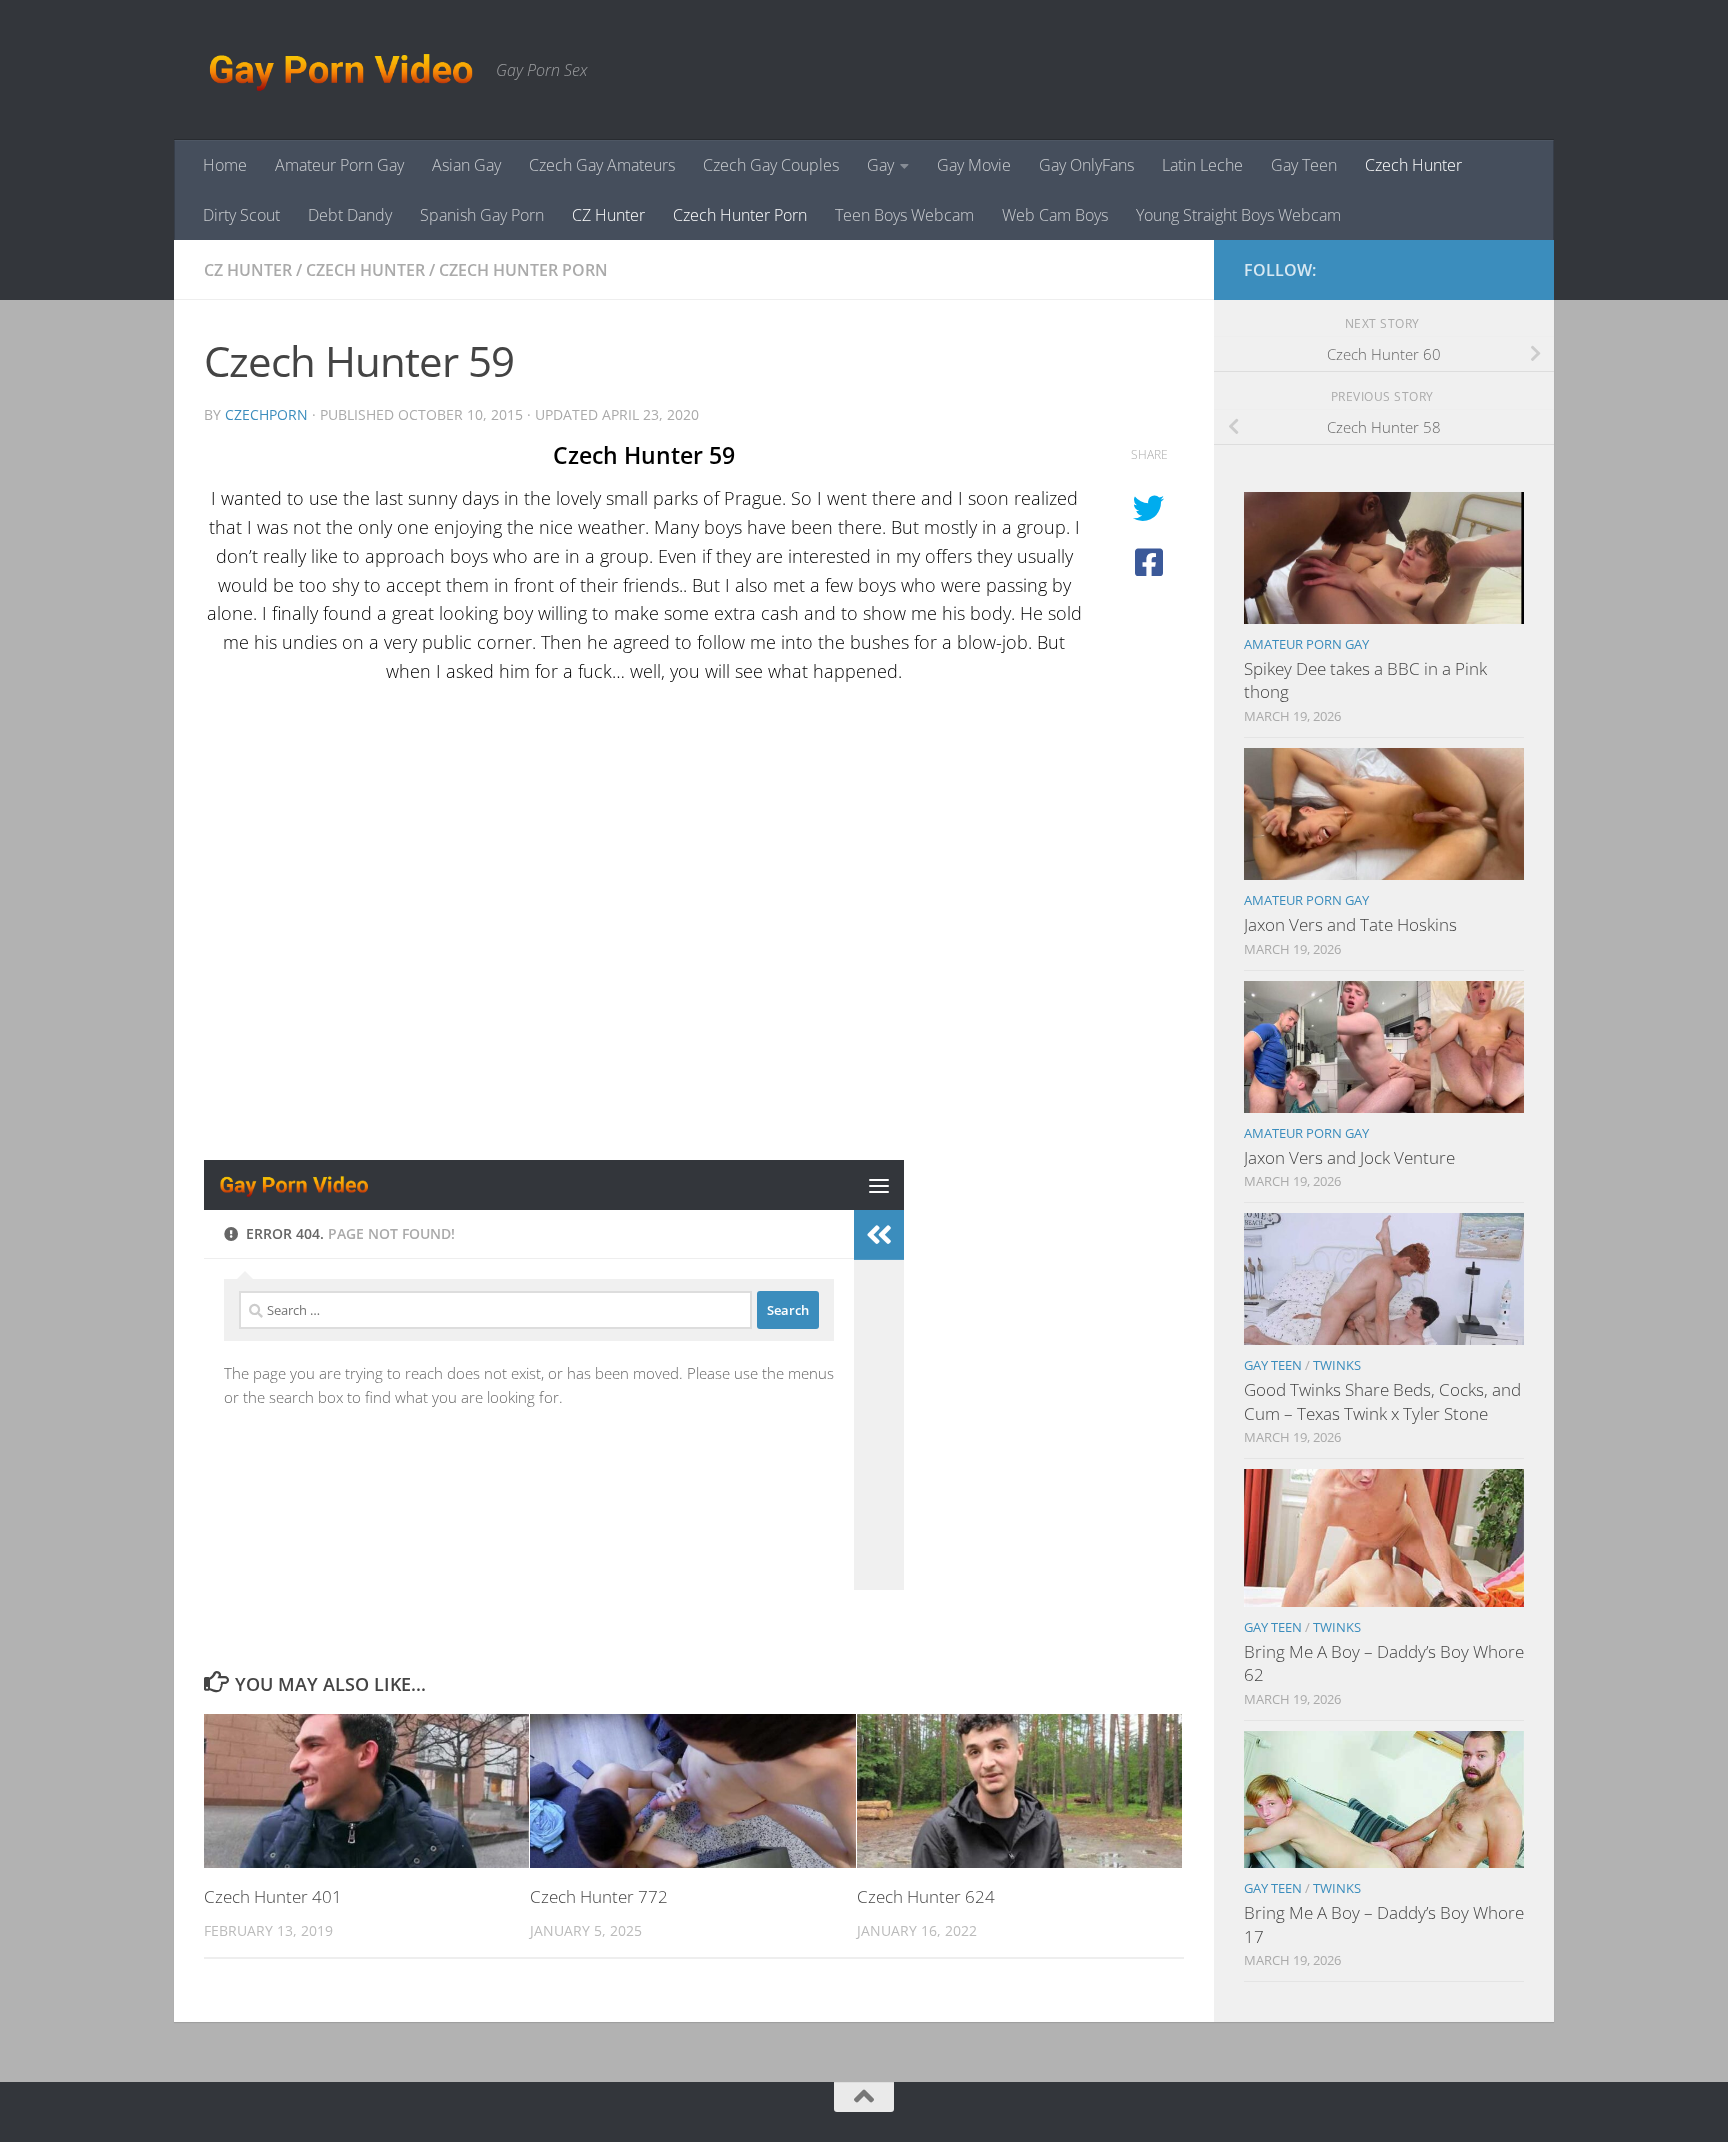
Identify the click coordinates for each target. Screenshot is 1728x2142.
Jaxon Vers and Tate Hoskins (1350, 924)
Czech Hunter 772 (599, 1896)
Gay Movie (974, 165)
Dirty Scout (241, 215)
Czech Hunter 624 (926, 1896)
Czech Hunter (1413, 165)
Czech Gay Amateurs (602, 165)
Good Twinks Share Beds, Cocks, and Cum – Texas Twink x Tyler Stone (1382, 1401)
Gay (880, 165)
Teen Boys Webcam (904, 215)
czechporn (266, 414)
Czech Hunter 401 (273, 1896)
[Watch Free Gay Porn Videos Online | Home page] (340, 70)
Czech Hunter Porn (740, 215)
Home (225, 165)
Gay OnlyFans (1086, 165)
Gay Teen (1304, 165)
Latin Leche (1202, 165)
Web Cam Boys (1055, 215)
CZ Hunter (608, 215)
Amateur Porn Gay (339, 165)
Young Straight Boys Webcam (1238, 215)
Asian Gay (466, 165)
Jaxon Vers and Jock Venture (1349, 1157)
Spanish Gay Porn (482, 215)
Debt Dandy (350, 215)
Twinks (1337, 1365)
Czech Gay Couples (771, 165)
